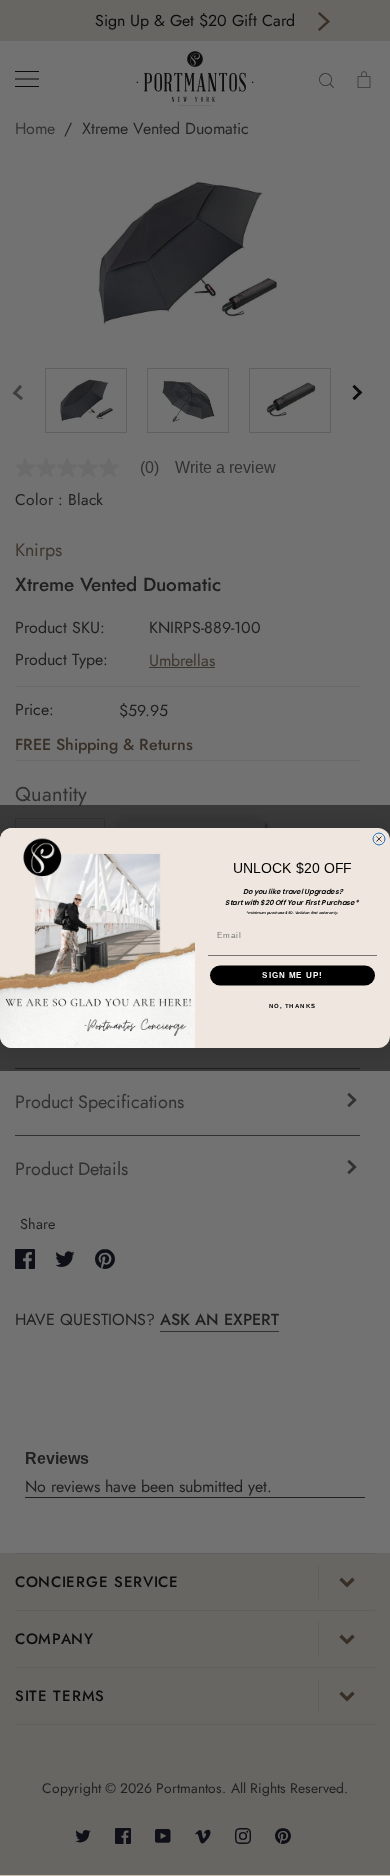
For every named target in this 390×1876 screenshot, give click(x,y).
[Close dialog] (379, 839)
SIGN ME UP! (292, 975)
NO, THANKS (293, 1005)
